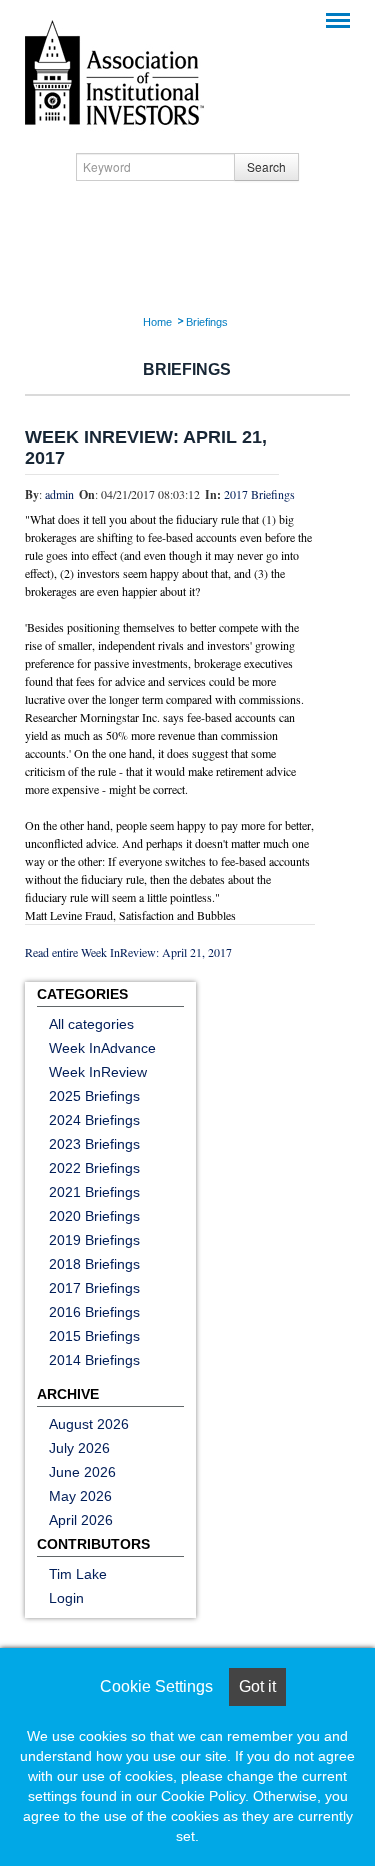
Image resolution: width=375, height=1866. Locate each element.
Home (157, 322)
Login (66, 1598)
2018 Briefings (94, 1264)
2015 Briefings (94, 1336)
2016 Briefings (94, 1312)
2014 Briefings (94, 1360)
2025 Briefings (94, 1096)
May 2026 (80, 1496)
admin (59, 494)
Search (266, 166)
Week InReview (98, 1072)
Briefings (207, 322)
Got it (257, 1686)
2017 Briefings (259, 494)
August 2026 (89, 1424)
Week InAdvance (102, 1048)
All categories (91, 1024)
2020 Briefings (94, 1216)
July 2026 (79, 1448)
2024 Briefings (94, 1120)
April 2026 (81, 1520)
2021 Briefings (94, 1192)
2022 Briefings (94, 1168)
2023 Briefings (94, 1144)
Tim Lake (78, 1574)
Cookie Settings (156, 1686)
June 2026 (82, 1472)
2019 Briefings (94, 1240)
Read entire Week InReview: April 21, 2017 (128, 952)
